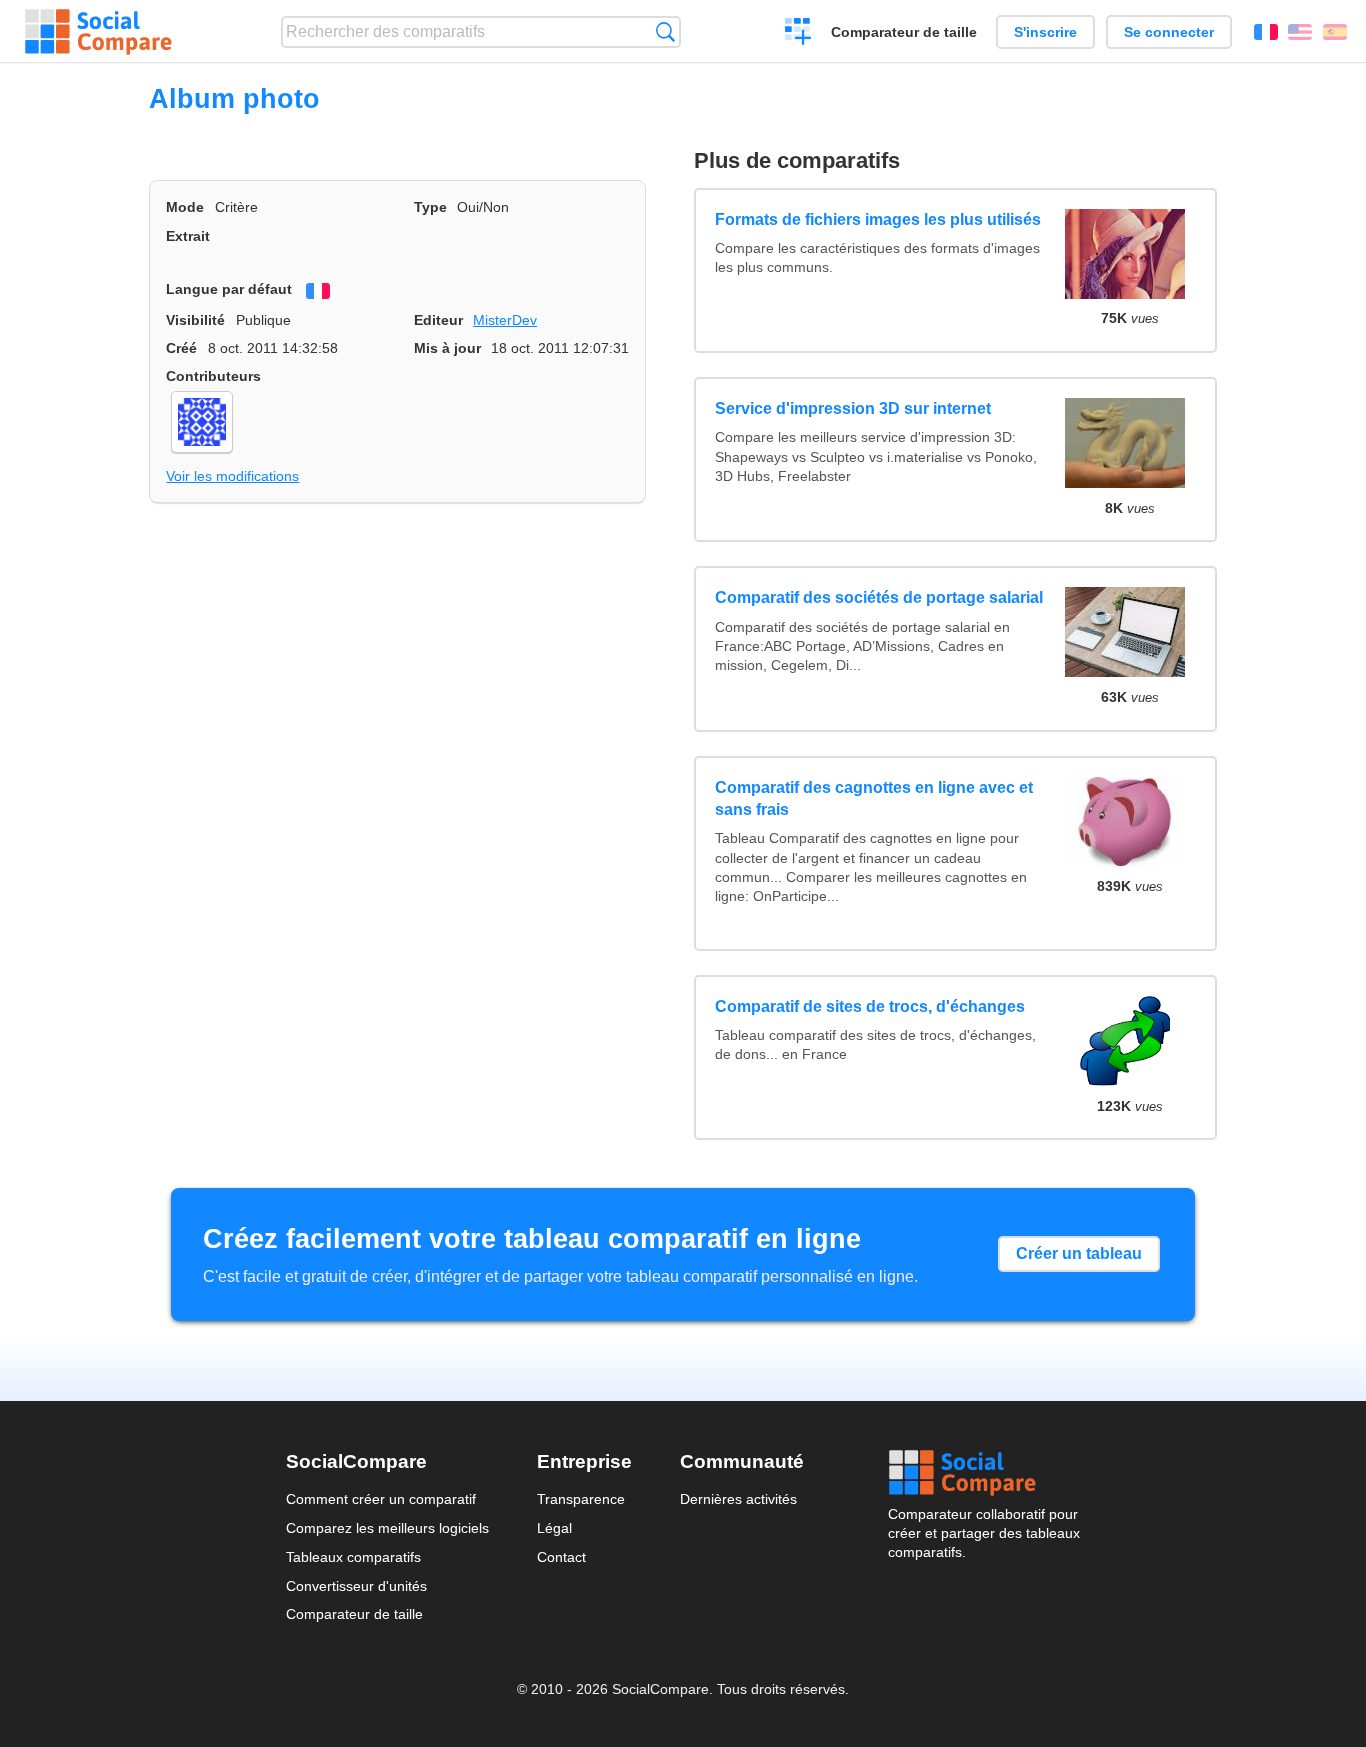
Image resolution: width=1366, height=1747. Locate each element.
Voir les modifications (232, 476)
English (1300, 32)
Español (1335, 32)
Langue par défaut (229, 289)
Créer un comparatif (798, 34)
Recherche (665, 31)
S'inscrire (1045, 32)
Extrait (188, 236)
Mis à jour (447, 348)
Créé (181, 348)
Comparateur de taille (904, 32)
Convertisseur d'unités (356, 1586)
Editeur (438, 320)
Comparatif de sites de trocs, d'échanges (870, 1006)
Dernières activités (738, 1499)
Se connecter (1169, 32)
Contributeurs (213, 376)
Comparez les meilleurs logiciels (387, 1528)
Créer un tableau (1079, 1253)
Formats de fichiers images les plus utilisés (878, 219)
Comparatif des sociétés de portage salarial (879, 597)
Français (1266, 32)
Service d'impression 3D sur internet (853, 408)
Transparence (581, 1499)
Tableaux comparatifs (353, 1557)
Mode (185, 207)
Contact (561, 1557)
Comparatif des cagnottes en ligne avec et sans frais (874, 798)
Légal (554, 1528)
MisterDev (505, 320)
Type (430, 207)
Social (984, 1473)
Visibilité (195, 320)
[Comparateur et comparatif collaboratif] (98, 32)
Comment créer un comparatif (381, 1499)
